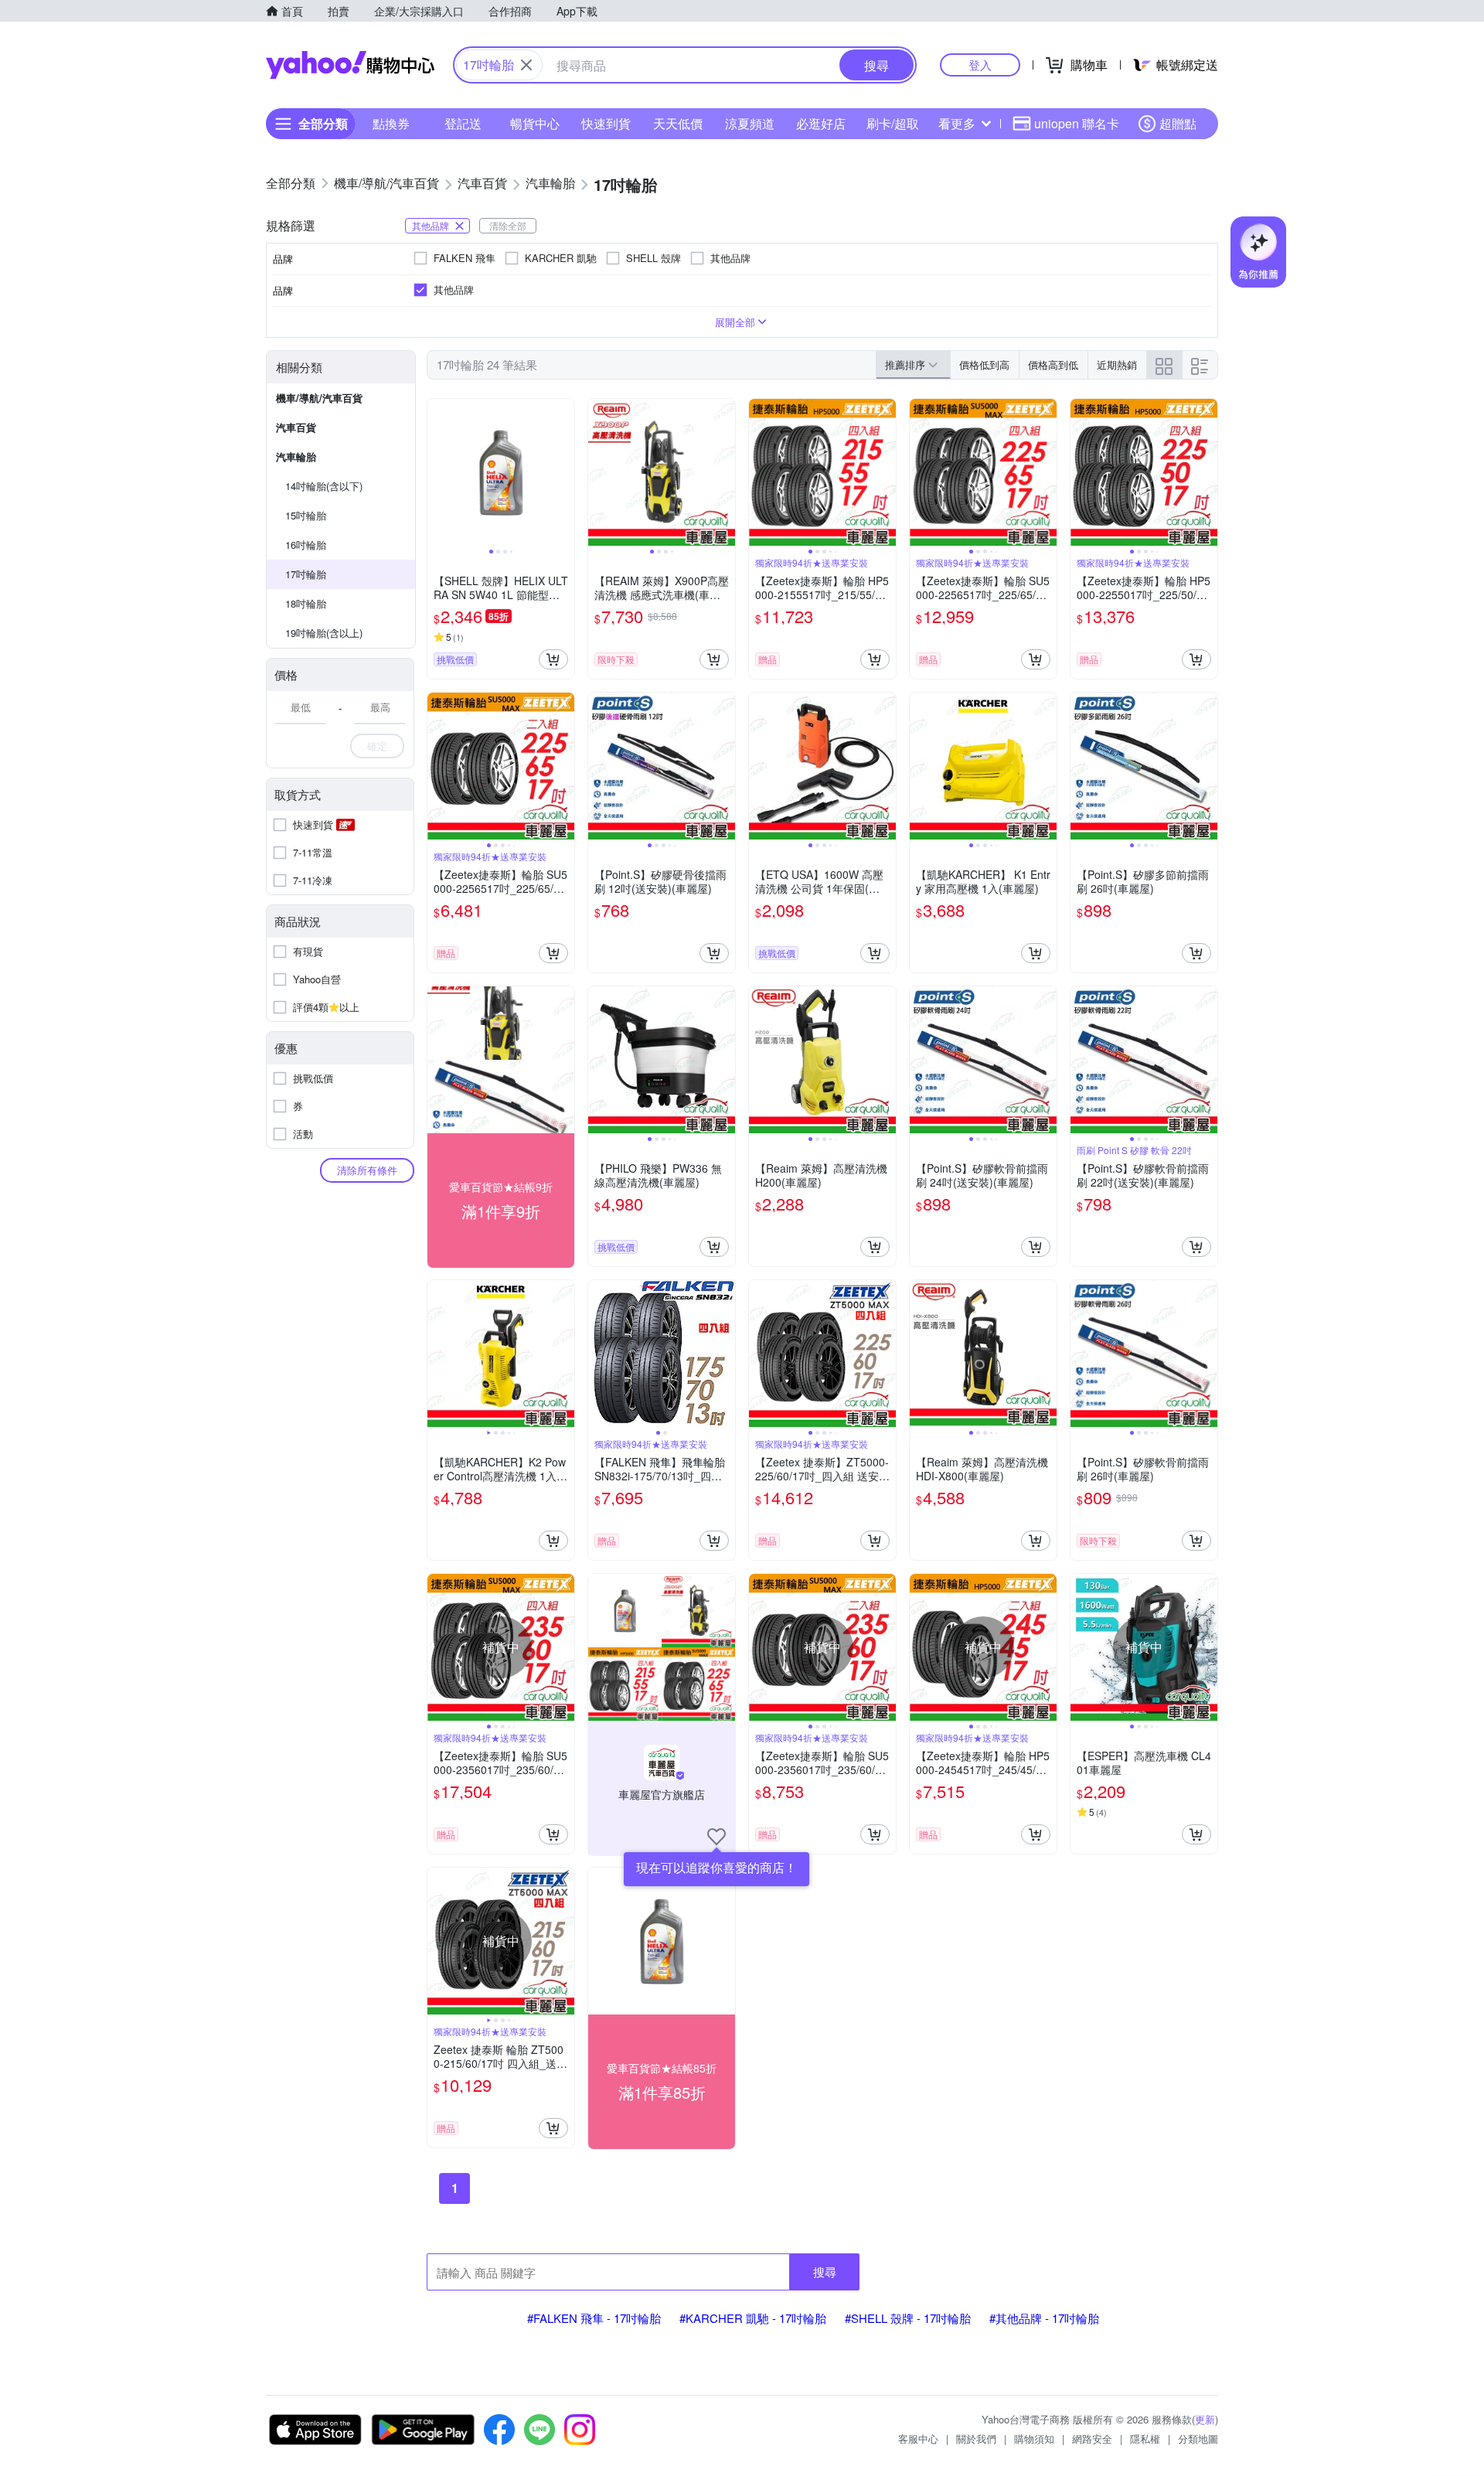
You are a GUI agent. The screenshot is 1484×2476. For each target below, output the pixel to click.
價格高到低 (1053, 364)
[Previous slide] (437, 472)
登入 (980, 65)
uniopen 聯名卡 (1077, 123)
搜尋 (825, 2272)
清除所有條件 (367, 1170)
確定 (377, 746)
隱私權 (1145, 2439)
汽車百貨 (296, 427)
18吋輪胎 (306, 603)
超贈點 (1178, 123)
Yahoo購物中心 (350, 65)
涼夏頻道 (750, 123)
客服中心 (918, 2439)
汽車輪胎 (296, 456)
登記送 (463, 123)
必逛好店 (821, 123)
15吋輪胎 (306, 515)
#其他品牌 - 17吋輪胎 (1044, 2318)
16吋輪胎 (306, 545)
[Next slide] (564, 472)
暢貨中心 (535, 123)
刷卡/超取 (893, 123)
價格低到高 (984, 364)
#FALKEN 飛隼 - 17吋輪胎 (594, 2318)
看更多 (957, 123)
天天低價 (678, 123)
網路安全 (1092, 2439)
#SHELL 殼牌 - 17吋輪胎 (908, 2318)
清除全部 (508, 225)
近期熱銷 (1117, 364)
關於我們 (976, 2439)
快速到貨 (606, 123)
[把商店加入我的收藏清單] (716, 1837)
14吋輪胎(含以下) (324, 486)
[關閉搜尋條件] (526, 65)
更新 (1205, 2419)
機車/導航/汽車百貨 (319, 398)
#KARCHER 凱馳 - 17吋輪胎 (753, 2318)
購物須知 (1034, 2439)
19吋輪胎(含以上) (324, 633)
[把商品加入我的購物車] (553, 659)
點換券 (391, 123)
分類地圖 (1198, 2439)
